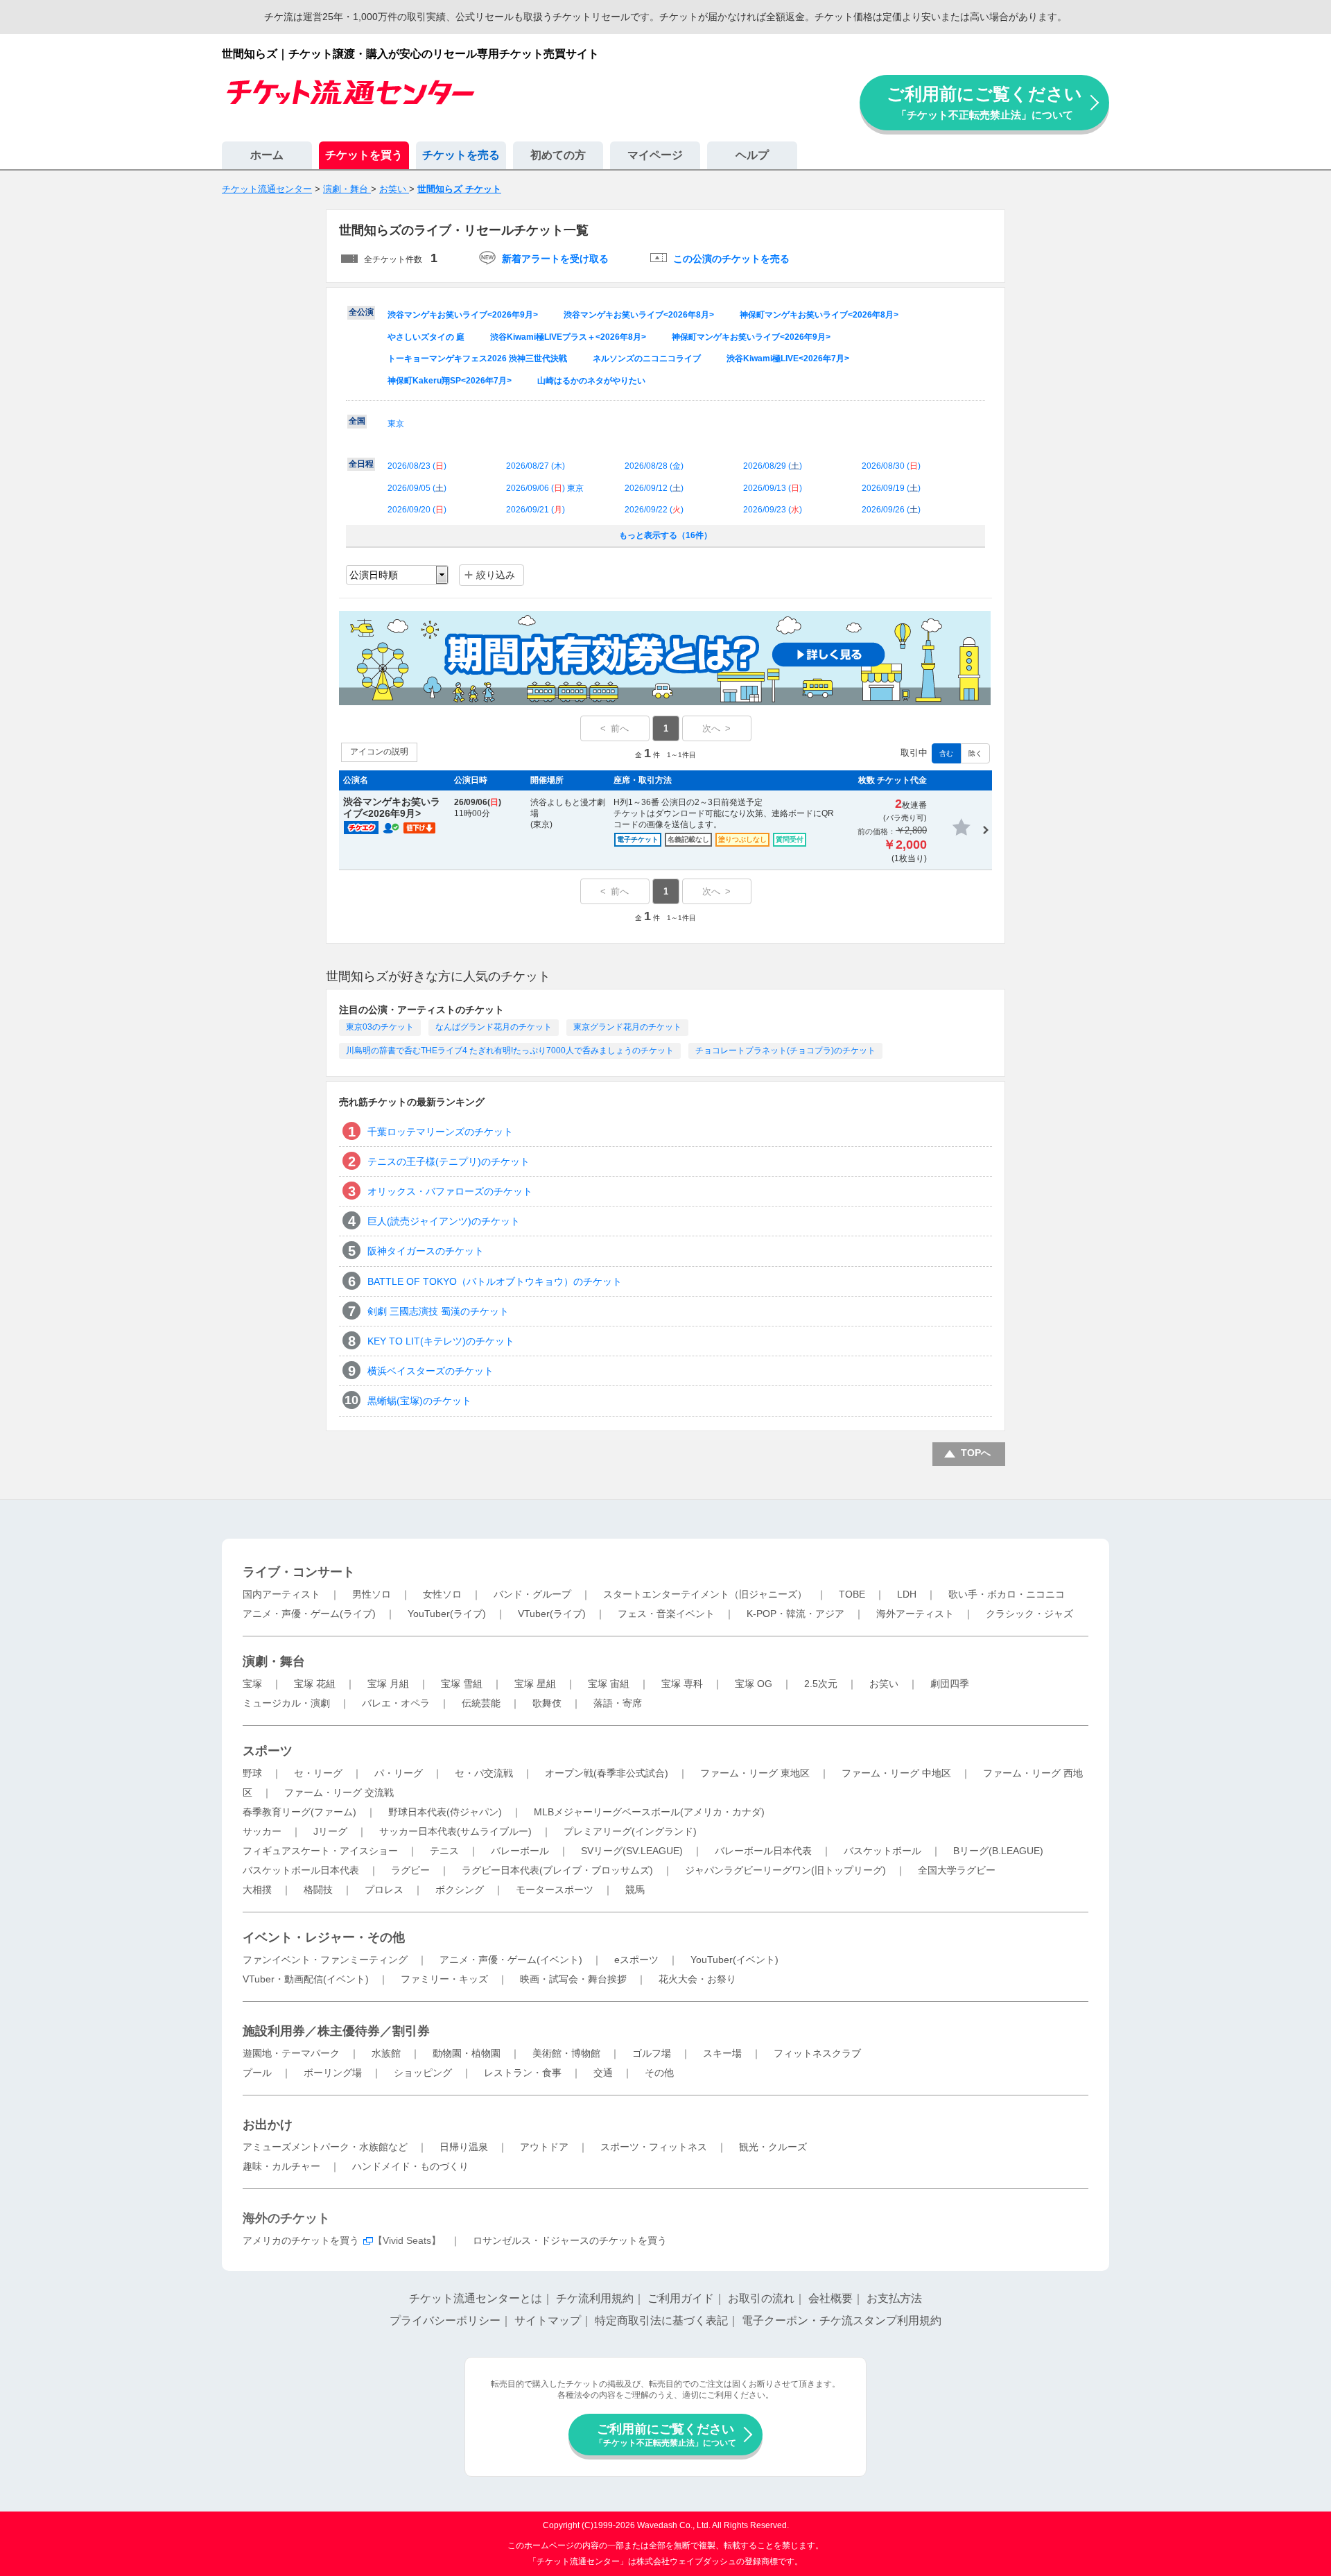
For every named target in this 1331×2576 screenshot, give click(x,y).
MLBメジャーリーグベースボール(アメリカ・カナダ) (649, 1812)
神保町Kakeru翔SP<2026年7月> (450, 381)
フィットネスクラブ (817, 2053)
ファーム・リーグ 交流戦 (339, 1792)
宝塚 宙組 (609, 1684)
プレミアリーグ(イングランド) (630, 1831)
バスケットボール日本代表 (301, 1870)
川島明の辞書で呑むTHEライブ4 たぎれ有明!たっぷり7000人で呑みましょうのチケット (510, 1051)
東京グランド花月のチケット (627, 1027)
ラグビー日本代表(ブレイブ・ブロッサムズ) (557, 1870)
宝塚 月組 (388, 1684)
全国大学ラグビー (957, 1870)
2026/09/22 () (654, 510)
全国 (357, 421)
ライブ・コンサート (299, 1572)
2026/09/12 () (654, 488)
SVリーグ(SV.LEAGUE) (632, 1851)
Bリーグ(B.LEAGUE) (998, 1851)
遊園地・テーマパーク (291, 2053)
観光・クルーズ (773, 2147)
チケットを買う (364, 155)
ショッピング (423, 2073)
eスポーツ (636, 1960)
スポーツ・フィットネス (654, 2147)
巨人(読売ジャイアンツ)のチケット (444, 1221)
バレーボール (520, 1851)
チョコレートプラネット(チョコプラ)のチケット (785, 1051)
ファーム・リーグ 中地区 (896, 1773)
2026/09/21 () (536, 510)
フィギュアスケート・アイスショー (320, 1851)
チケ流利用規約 (595, 2298)
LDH (907, 1594)
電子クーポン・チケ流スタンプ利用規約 (842, 2320)
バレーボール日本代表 (763, 1851)
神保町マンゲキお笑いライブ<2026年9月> (751, 337)
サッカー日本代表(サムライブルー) (455, 1831)
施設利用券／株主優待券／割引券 (336, 2031)
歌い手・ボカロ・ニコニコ (1007, 1594)
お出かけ (268, 2125)
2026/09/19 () (891, 488)
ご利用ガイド (681, 2298)
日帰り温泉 (464, 2147)
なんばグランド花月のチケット (494, 1027)
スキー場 (722, 2053)
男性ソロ (372, 1594)
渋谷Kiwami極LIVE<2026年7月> (788, 358)
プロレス (384, 1890)
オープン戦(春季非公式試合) (607, 1773)
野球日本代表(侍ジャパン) (445, 1812)
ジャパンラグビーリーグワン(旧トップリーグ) (785, 1870)
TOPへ (976, 1453)
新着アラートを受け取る (555, 259)
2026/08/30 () (891, 466)
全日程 (361, 464)
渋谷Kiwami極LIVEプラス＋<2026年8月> (568, 337)
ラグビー (410, 1870)
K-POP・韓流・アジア (795, 1614)
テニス (444, 1851)
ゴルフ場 (652, 2053)
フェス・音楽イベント (666, 1614)
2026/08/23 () (417, 466)
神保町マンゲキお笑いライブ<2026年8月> (819, 315)
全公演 (361, 312)
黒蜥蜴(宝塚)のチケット (419, 1401)
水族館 (386, 2053)
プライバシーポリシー (445, 2320)
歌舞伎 (547, 1703)
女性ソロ (442, 1594)
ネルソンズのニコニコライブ (647, 358)
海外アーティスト (915, 1614)
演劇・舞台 (274, 1661)
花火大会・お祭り (697, 1979)
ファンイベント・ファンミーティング (325, 1960)
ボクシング (460, 1890)
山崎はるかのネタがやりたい (591, 381)
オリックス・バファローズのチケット (450, 1191)
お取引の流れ (761, 2298)
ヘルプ (752, 155)
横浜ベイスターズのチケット (430, 1371)
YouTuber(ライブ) (447, 1614)
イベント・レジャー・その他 (324, 1937)
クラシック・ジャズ (1029, 1614)
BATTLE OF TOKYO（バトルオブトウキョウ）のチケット (495, 1281)
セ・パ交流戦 (484, 1773)
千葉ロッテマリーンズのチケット (440, 1132)
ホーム (267, 155)
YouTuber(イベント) (734, 1960)
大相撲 (257, 1890)
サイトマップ (548, 2320)
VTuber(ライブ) (552, 1614)
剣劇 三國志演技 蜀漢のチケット (438, 1311)
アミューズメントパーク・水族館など (325, 2147)
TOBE (852, 1594)
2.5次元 (821, 1684)
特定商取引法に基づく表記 (661, 2320)
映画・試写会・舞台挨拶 (573, 1979)
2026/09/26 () (891, 510)
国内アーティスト (281, 1594)
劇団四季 (950, 1684)
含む (946, 753)
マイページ (655, 155)
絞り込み (496, 575)
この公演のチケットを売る (731, 259)
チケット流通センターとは (476, 2298)
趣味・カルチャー (281, 2166)
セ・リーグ (318, 1773)
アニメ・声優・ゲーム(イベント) (511, 1960)
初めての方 (558, 155)
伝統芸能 (481, 1703)
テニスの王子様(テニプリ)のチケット (449, 1161)
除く (975, 753)
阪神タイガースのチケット (426, 1251)
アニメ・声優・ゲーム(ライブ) (309, 1614)
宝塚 (252, 1684)
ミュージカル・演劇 (286, 1703)
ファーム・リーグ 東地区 (755, 1773)
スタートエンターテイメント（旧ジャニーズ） (705, 1594)
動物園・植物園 (467, 2053)
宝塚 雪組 (462, 1684)
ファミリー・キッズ (444, 1979)
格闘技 (318, 1890)
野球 (252, 1773)
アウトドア (544, 2147)
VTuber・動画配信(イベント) (306, 1979)
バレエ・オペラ (396, 1703)
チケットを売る (461, 155)
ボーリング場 (333, 2073)
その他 (659, 2073)
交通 (603, 2073)
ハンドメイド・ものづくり (410, 2166)
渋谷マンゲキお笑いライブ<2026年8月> (639, 315)
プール (257, 2073)
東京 (396, 424)
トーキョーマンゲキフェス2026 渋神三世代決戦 (477, 358)
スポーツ (268, 1751)
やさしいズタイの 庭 (426, 337)
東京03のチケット (380, 1027)
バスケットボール (882, 1851)
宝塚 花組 (315, 1684)
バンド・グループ (532, 1594)
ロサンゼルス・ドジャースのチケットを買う (570, 2240)
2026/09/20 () (417, 510)
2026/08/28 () (654, 466)
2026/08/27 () (536, 466)
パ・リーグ (399, 1773)
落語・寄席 (618, 1703)
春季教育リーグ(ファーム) (299, 1812)
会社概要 (830, 2298)
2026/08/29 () (773, 466)
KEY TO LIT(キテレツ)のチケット (441, 1341)
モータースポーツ (555, 1890)
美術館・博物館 (566, 2053)
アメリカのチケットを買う (301, 2240)
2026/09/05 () (417, 488)
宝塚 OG (754, 1684)
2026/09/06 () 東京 (545, 488)
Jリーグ (330, 1831)
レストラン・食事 (523, 2073)
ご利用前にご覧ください (984, 102)
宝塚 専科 (682, 1684)
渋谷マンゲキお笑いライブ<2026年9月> (463, 315)
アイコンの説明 (379, 752)
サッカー (262, 1831)
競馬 (635, 1890)
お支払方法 (894, 2298)
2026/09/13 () (773, 488)
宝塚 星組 (535, 1684)
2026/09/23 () (773, 510)
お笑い (884, 1684)
